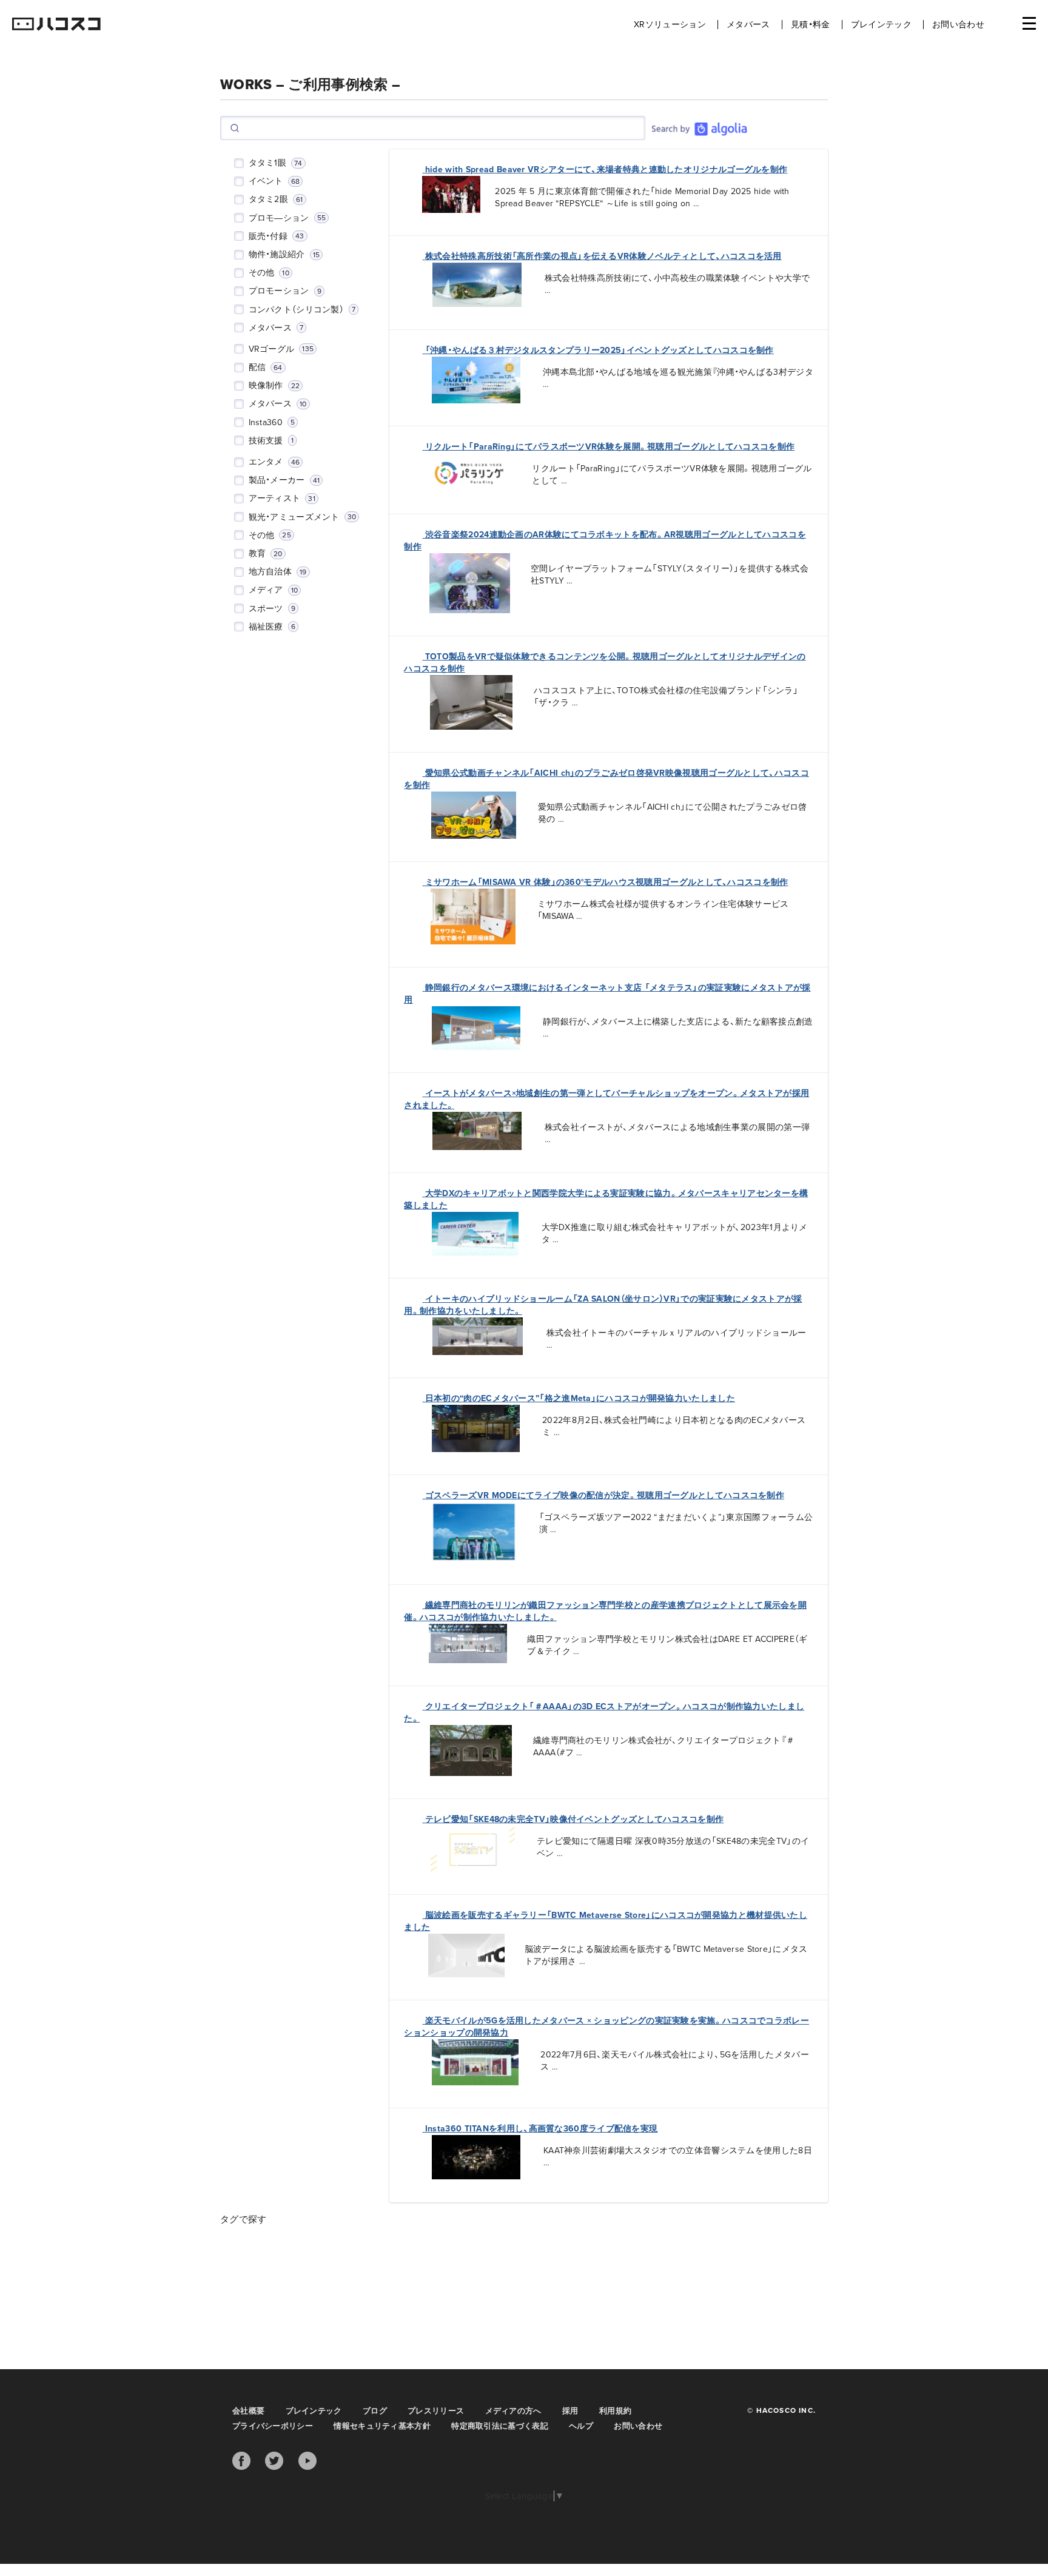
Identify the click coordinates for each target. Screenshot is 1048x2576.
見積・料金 (811, 25)
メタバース (748, 25)
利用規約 (615, 2411)
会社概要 (248, 2411)
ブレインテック (881, 25)
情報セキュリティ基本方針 (382, 2426)
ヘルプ (581, 2426)
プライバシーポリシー (273, 2426)
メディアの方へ (513, 2411)
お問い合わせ (958, 25)
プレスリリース (436, 2411)
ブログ (375, 2411)
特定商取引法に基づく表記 (500, 2426)
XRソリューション (670, 25)
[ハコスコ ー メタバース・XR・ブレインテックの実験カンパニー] (56, 25)
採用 (570, 2411)
